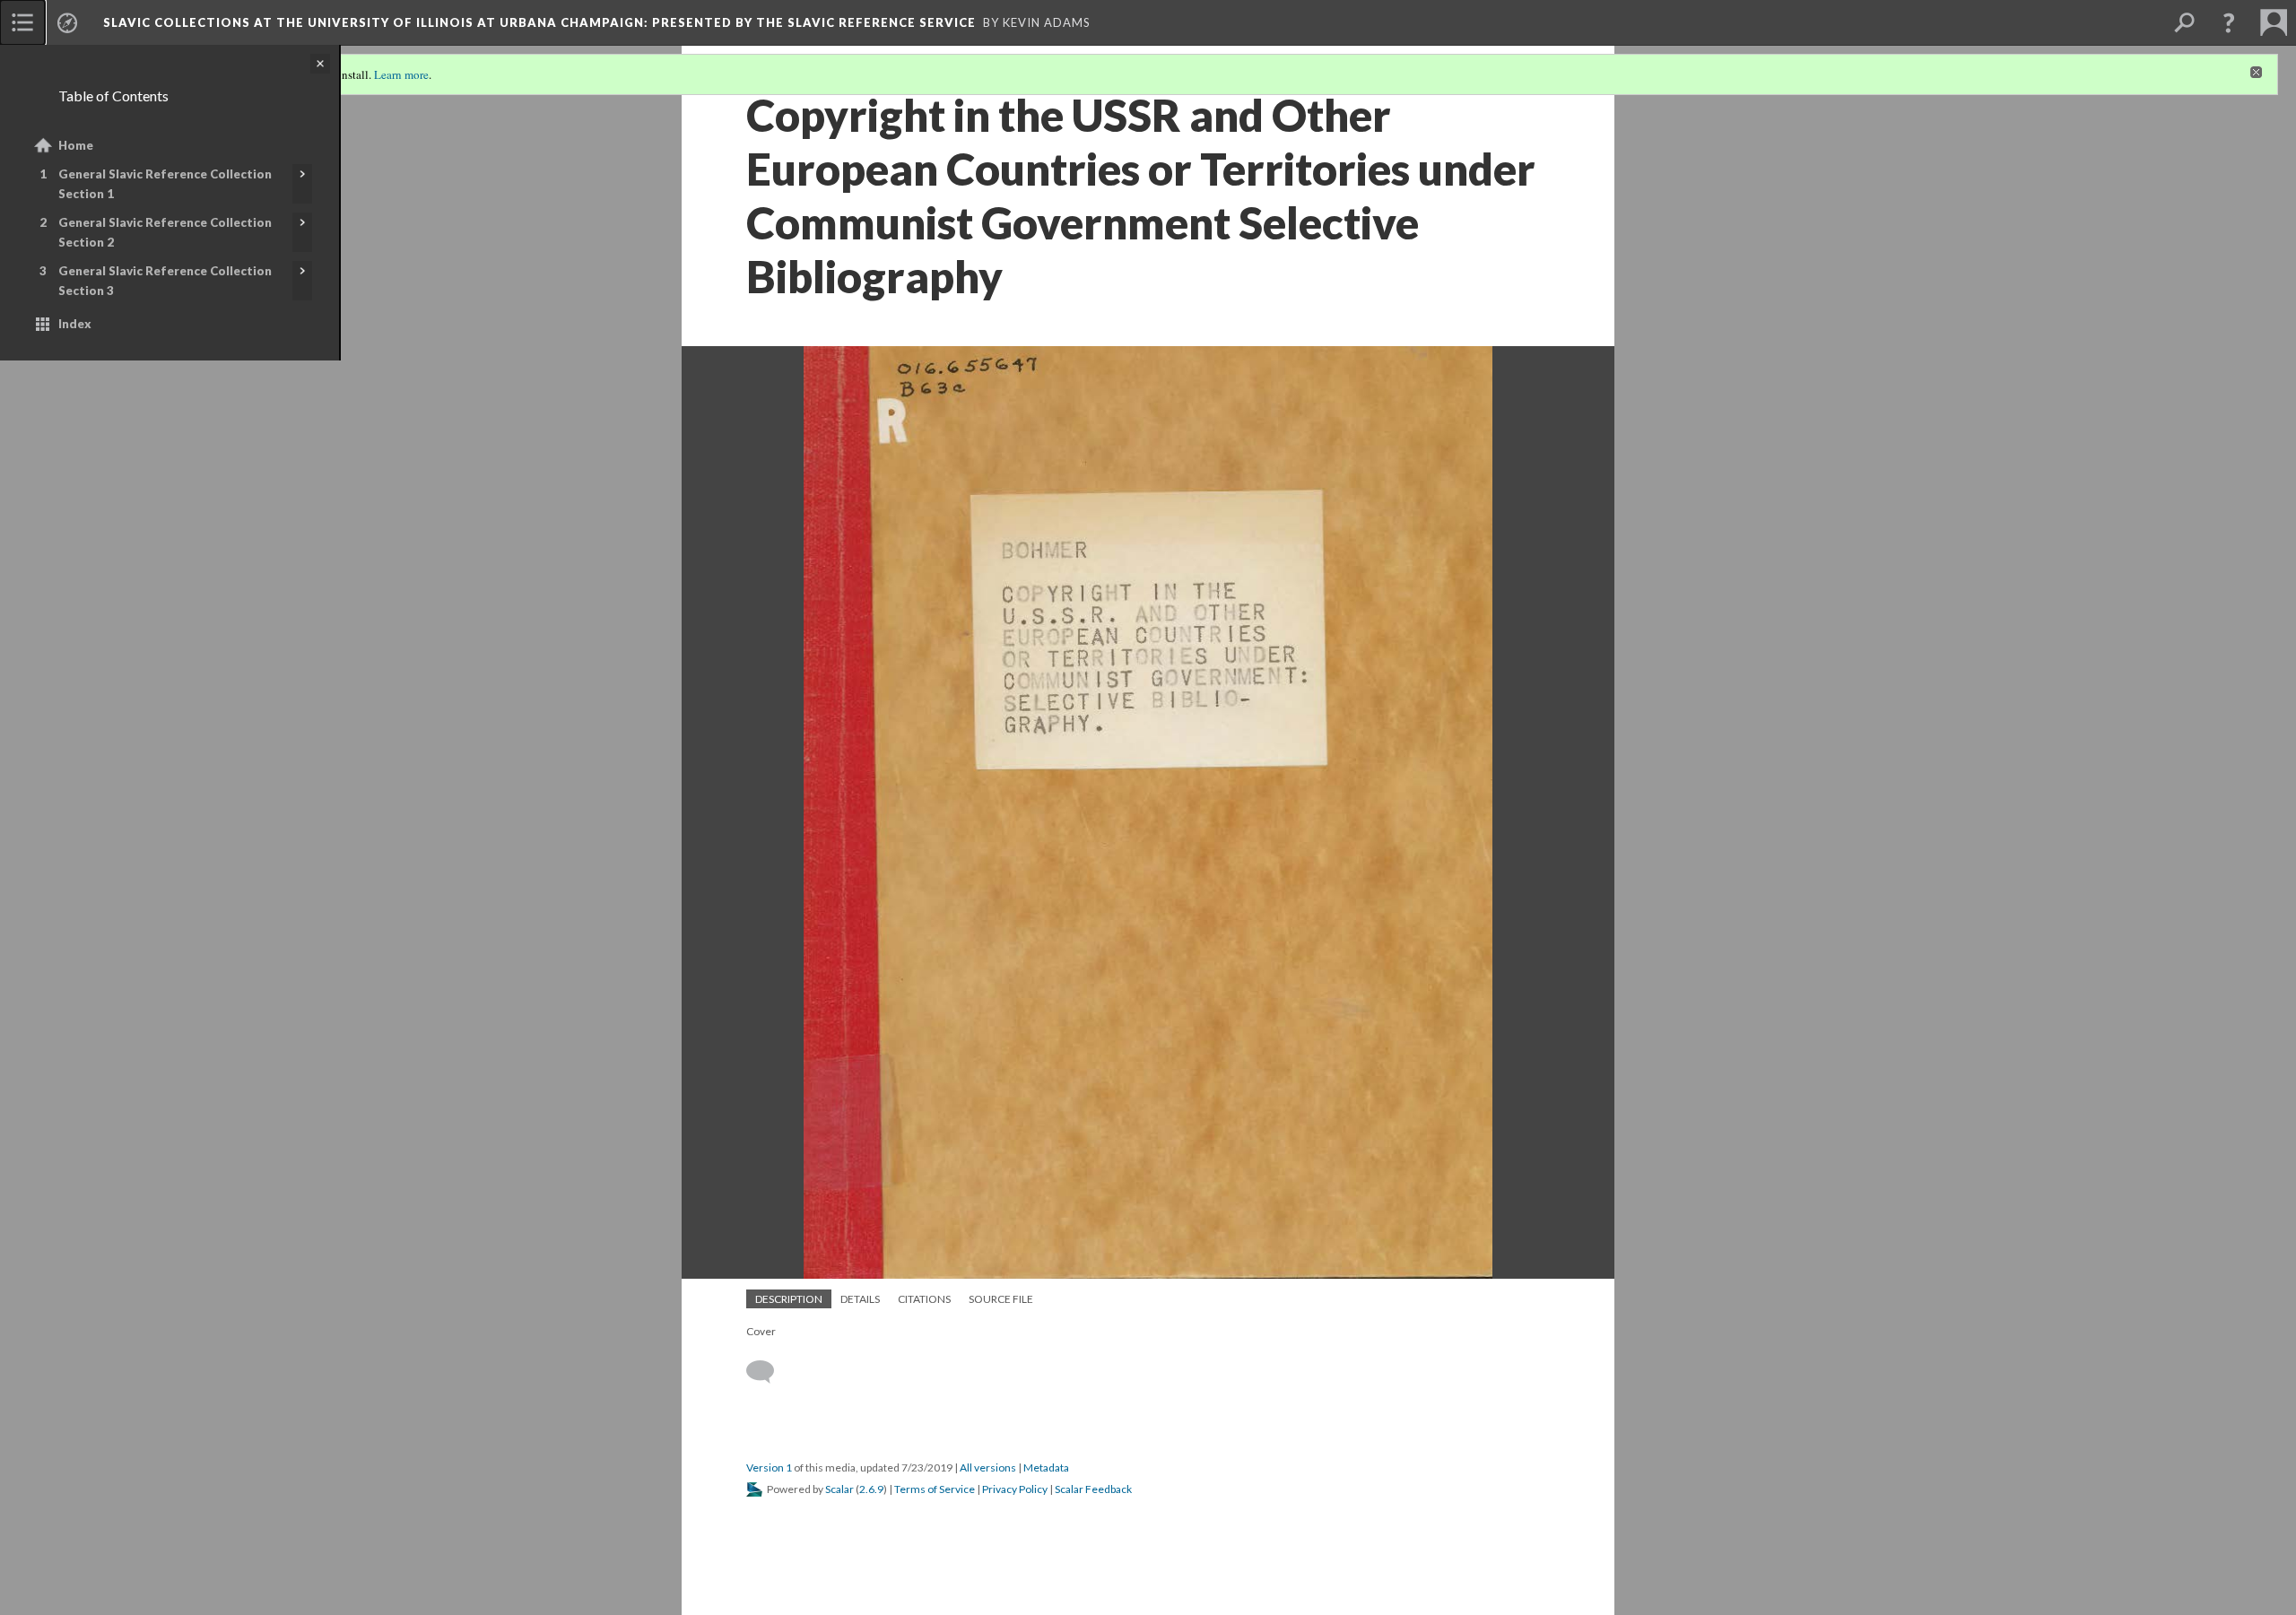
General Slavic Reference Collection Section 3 (165, 281)
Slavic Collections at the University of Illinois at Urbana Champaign (539, 22)
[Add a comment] (768, 1372)
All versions (988, 1467)
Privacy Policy (1015, 1489)
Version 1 (769, 1467)
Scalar (839, 1489)
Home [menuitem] (76, 145)
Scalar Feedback (1093, 1489)
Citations (924, 1299)
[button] (2229, 22)
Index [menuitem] (75, 324)
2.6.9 (871, 1489)
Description (789, 1299)
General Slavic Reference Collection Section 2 (165, 232)
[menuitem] (22, 22)
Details (860, 1299)
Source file (1001, 1299)
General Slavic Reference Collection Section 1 (165, 184)
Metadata (1046, 1467)
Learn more (401, 74)
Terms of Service (935, 1489)
